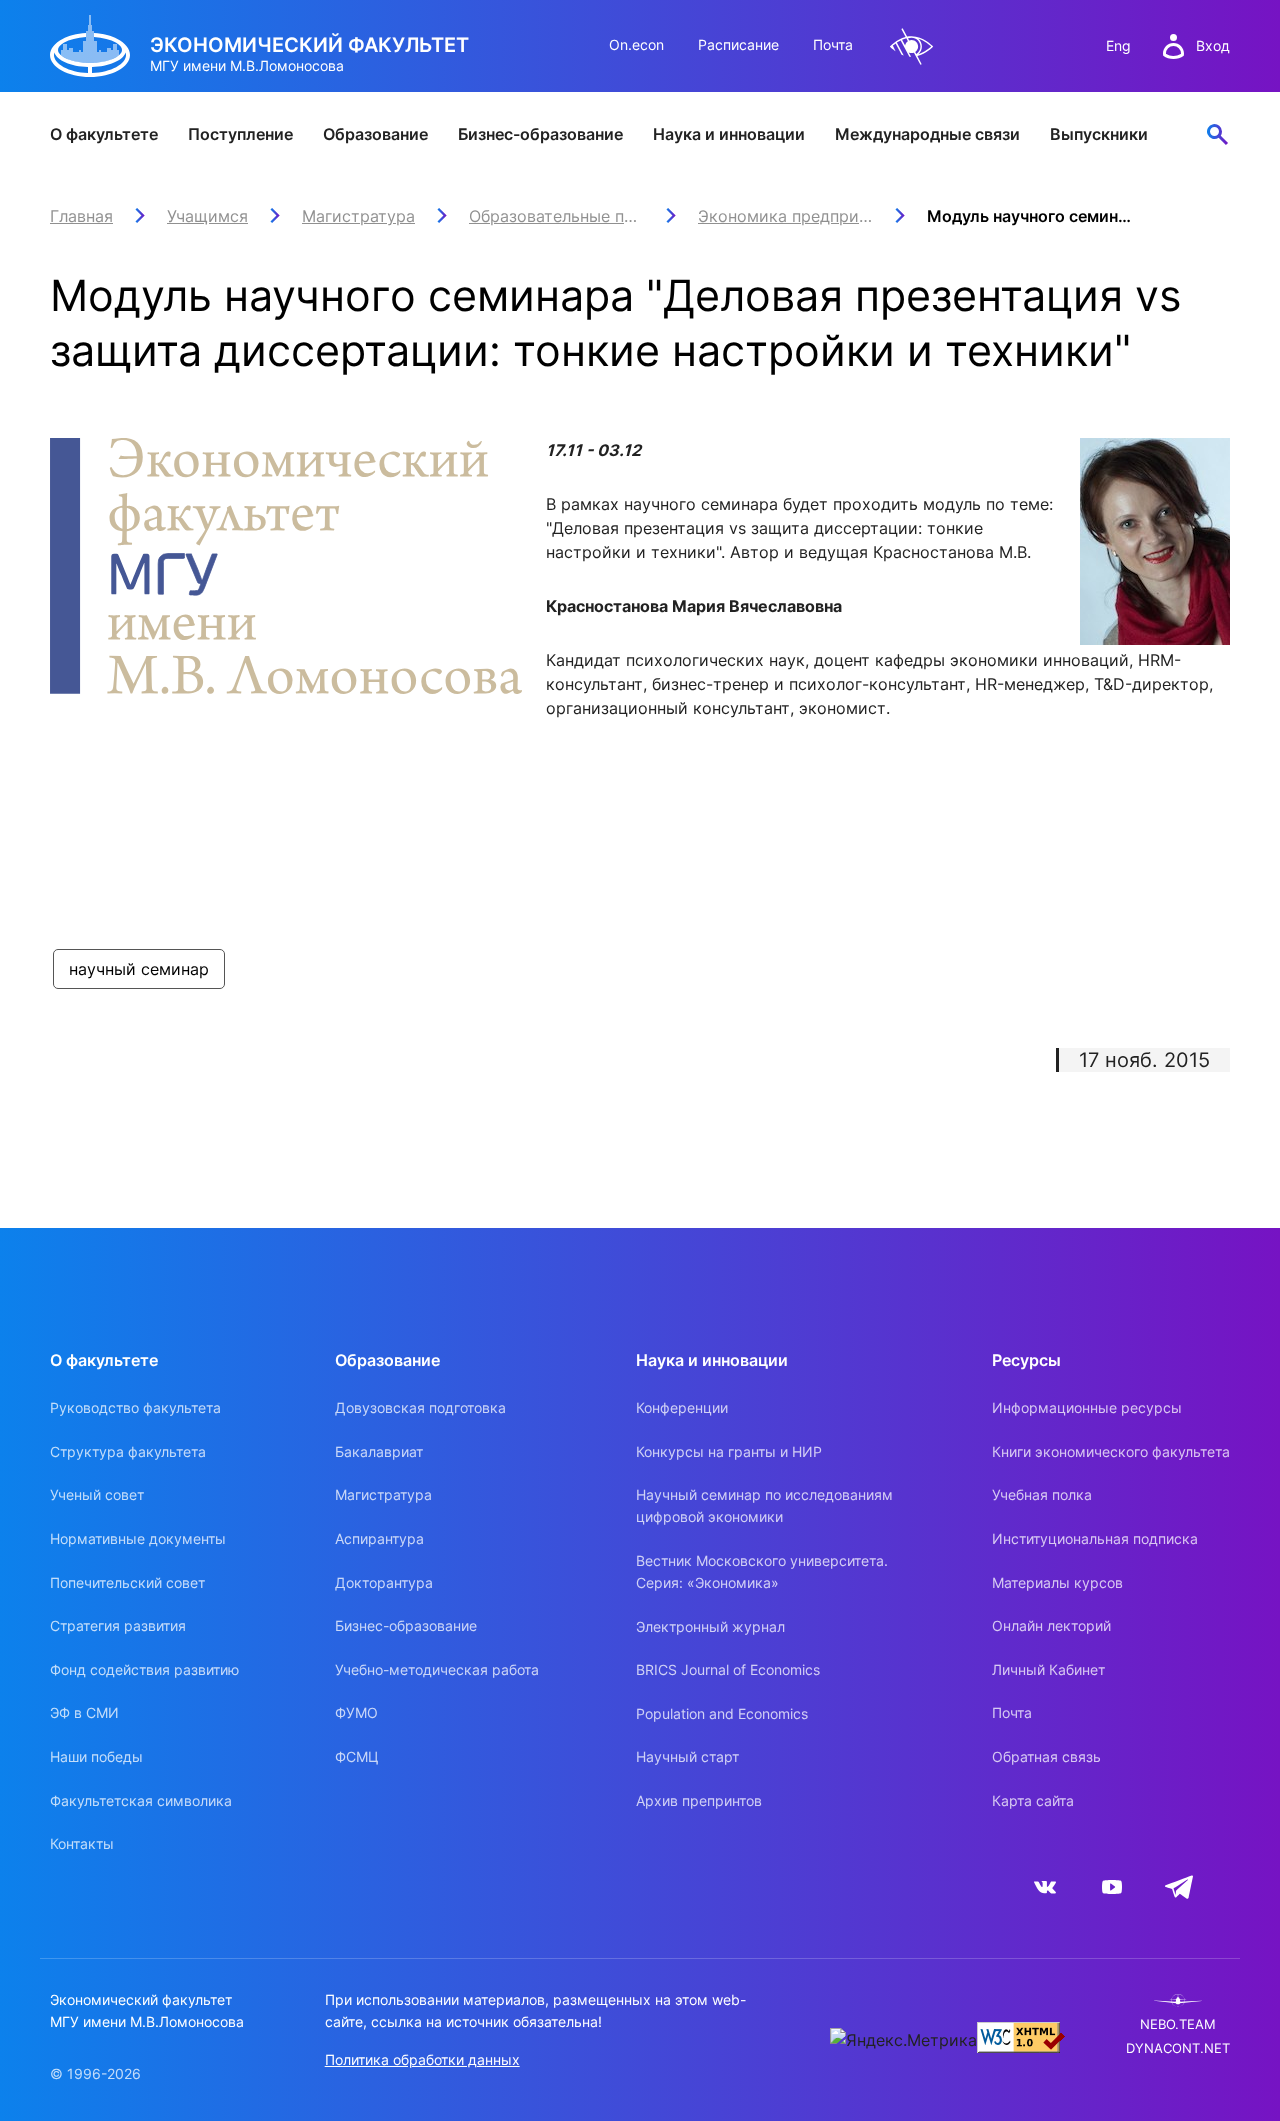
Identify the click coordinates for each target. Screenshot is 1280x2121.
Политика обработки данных (422, 2059)
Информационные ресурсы (1087, 1407)
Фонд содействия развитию (144, 1669)
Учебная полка (1042, 1494)
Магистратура (383, 1494)
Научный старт (687, 1756)
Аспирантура (379, 1538)
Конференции (682, 1407)
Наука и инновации (729, 134)
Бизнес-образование (540, 134)
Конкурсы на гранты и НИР (729, 1451)
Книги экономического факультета (1111, 1451)
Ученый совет (97, 1494)
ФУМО (356, 1712)
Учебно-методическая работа (437, 1669)
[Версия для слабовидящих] (912, 46)
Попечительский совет (127, 1582)
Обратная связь (1046, 1756)
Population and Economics (722, 1713)
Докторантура (384, 1582)
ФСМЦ (357, 1756)
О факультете (104, 134)
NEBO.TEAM (1178, 2024)
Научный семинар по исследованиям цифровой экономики (764, 1505)
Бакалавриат (379, 1451)
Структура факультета (128, 1451)
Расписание (738, 44)
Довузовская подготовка (420, 1407)
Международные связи (927, 134)
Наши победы (96, 1756)
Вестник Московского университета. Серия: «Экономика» (762, 1571)
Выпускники (1099, 134)
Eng (1118, 45)
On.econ (636, 44)
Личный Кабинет (1048, 1669)
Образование (375, 134)
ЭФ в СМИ (84, 1712)
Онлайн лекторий (1051, 1625)
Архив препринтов (699, 1800)
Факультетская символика (141, 1800)
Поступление (240, 134)
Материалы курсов (1057, 1582)
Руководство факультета (135, 1407)
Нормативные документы (138, 1538)
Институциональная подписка (1095, 1538)
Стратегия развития (118, 1625)
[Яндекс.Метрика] (903, 2040)
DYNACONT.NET (1178, 2048)
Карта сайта (1033, 1800)
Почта (833, 44)
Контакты (82, 1843)
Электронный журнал (710, 1626)
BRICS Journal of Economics (728, 1669)
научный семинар (139, 969)
